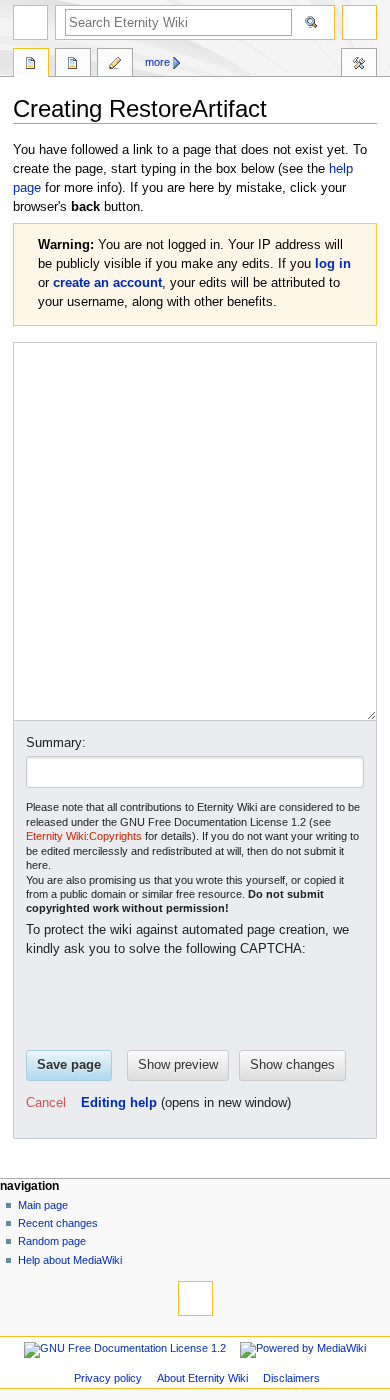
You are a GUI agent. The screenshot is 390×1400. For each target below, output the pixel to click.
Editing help (119, 1103)
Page (31, 65)
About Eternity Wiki (202, 1378)
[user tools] (359, 22)
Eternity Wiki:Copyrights (84, 836)
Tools (359, 65)
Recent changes (58, 1223)
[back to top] (195, 1298)
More (157, 62)
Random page (52, 1241)
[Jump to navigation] (30, 22)
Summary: (56, 743)
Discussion (73, 65)
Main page (43, 1205)
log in (333, 264)
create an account (107, 283)
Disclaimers (291, 1378)
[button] (46, 1104)
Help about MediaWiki (70, 1260)
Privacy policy (108, 1378)
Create (115, 65)
